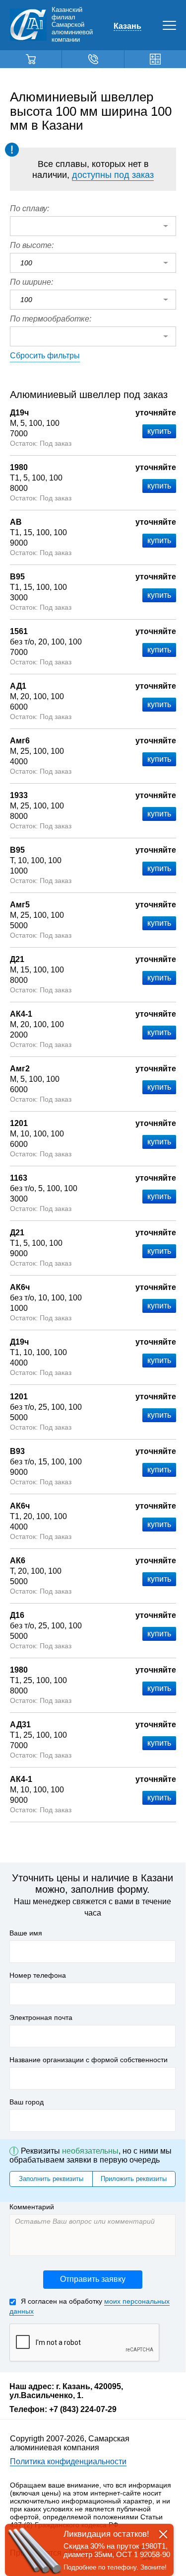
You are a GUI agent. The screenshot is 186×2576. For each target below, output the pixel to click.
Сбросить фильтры (45, 356)
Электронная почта (41, 2017)
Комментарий (32, 2207)
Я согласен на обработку (90, 2306)
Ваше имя (26, 1933)
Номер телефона (38, 1975)
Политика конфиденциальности (68, 2461)
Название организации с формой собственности (89, 2060)
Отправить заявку (93, 2279)
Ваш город (27, 2102)
